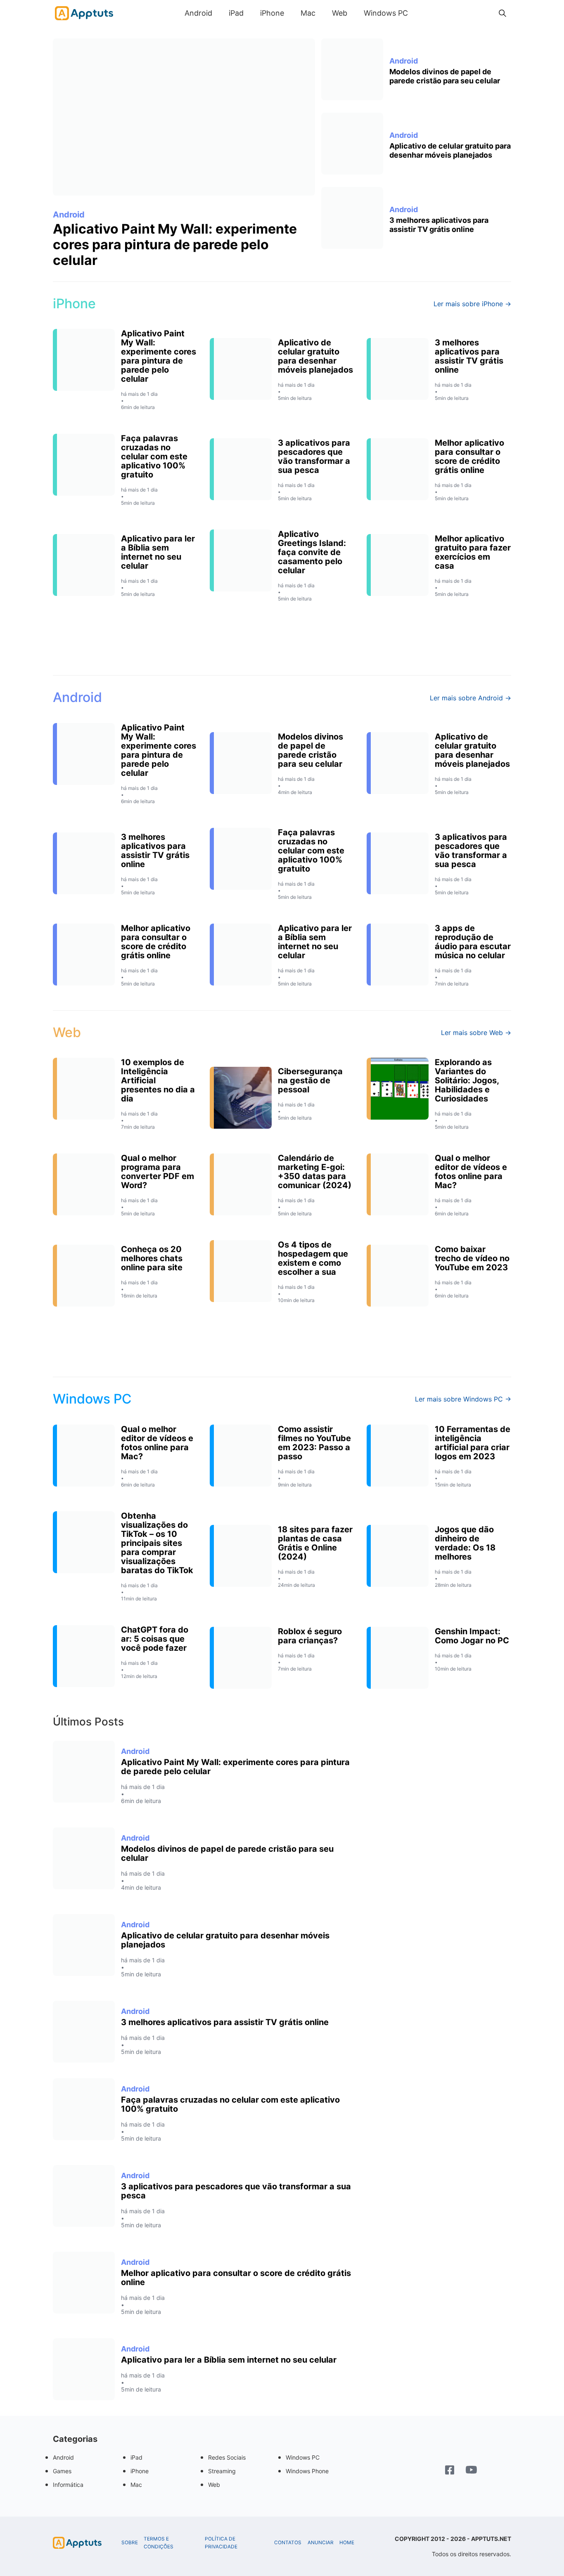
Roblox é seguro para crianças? (310, 1636)
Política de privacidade (221, 2543)
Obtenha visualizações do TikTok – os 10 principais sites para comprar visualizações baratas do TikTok (157, 1543)
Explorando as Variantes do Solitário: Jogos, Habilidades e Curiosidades (467, 1080)
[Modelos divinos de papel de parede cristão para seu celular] (352, 69)
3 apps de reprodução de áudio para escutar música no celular (473, 942)
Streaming (222, 2471)
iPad (236, 13)
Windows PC (386, 13)
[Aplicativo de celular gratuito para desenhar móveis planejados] (352, 144)
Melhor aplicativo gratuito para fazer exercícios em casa (473, 552)
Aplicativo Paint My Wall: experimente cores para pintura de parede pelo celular (175, 245)
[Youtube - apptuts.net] (471, 2471)
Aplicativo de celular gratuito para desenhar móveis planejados (450, 150)
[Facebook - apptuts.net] (450, 2471)
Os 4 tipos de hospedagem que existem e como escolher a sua (313, 1258)
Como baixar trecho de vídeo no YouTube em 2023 (472, 1258)
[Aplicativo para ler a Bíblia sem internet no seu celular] (84, 2369)
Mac (308, 13)
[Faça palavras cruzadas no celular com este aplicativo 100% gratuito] (84, 2109)
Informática (68, 2485)
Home (347, 2543)
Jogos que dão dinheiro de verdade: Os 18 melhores (465, 1543)
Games (62, 2471)
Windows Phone (307, 2471)
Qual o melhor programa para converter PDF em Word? (158, 1172)
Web (340, 13)
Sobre (130, 2543)
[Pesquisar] (502, 13)
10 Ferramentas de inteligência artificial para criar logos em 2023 (473, 1443)
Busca (424, 13)
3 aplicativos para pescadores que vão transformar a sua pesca (314, 456)
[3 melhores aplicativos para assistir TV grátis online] (352, 218)
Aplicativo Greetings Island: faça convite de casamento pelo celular (312, 552)
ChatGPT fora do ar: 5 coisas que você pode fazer (155, 1639)
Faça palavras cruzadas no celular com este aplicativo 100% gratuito (154, 456)
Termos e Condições (159, 2543)
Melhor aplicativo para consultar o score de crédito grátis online (469, 456)
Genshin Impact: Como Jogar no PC (472, 1636)
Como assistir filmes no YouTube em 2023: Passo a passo (314, 1443)
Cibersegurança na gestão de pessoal (310, 1080)
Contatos (288, 2543)
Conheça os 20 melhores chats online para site (152, 1258)
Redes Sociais (227, 2457)
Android (198, 13)
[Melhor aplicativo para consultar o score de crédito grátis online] (84, 2283)
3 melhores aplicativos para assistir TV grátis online (439, 225)
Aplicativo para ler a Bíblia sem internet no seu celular (158, 552)
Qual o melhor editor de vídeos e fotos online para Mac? (471, 1172)
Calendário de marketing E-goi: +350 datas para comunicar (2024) (315, 1172)
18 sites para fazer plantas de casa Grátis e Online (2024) (315, 1543)
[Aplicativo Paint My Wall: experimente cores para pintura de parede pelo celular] (184, 117)
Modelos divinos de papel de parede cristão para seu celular (445, 76)
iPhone (272, 13)
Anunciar (321, 2543)
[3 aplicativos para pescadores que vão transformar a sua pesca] (84, 2196)
